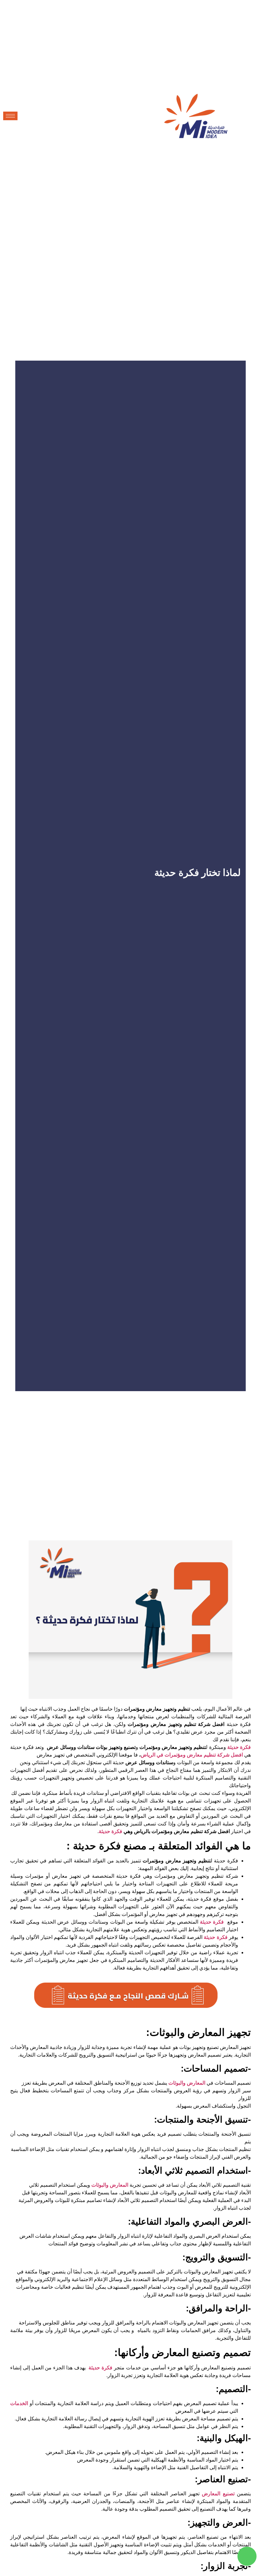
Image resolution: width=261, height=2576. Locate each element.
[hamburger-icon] (10, 116)
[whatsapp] (247, 2556)
